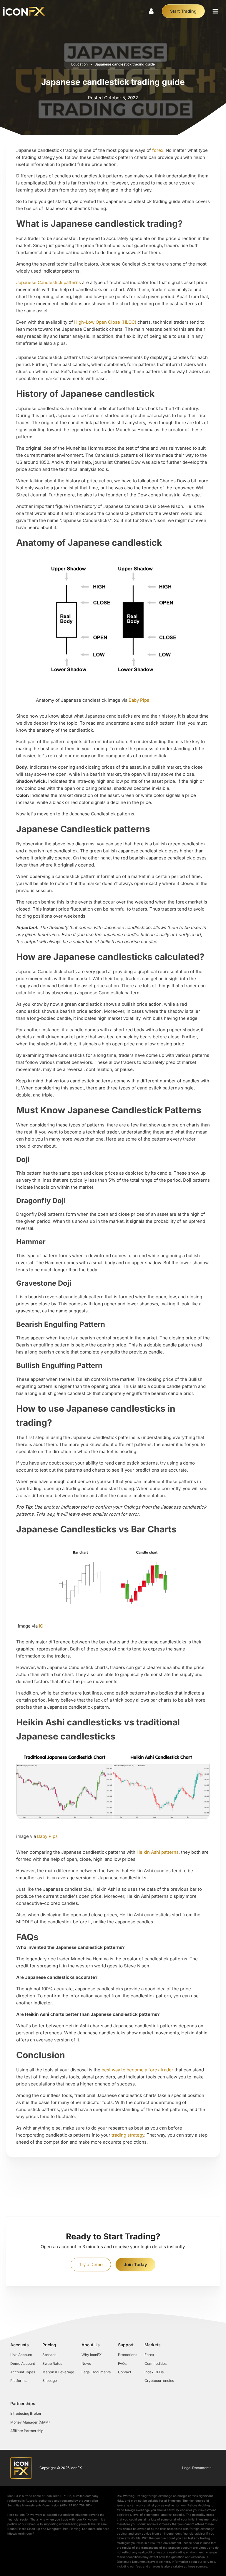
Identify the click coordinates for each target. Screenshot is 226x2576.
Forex (149, 2355)
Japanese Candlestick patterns (49, 282)
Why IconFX (92, 2355)
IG (41, 1626)
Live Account (21, 2355)
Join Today (135, 2265)
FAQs (122, 2363)
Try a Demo (91, 2265)
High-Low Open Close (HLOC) (105, 322)
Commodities (156, 2363)
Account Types (23, 2372)
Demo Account (23, 2363)
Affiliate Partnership (27, 2431)
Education (79, 64)
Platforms (18, 2381)
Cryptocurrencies (159, 2381)
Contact (125, 2372)
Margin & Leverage (58, 2372)
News (86, 2363)
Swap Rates (52, 2363)
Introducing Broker (26, 2413)
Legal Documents (96, 2372)
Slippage (50, 2381)
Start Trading (183, 11)
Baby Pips (139, 700)
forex (158, 150)
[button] (215, 11)
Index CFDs (154, 2372)
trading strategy (128, 2135)
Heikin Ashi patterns (158, 1852)
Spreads (49, 2355)
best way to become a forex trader (137, 2070)
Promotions (128, 2355)
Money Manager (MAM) (30, 2422)
